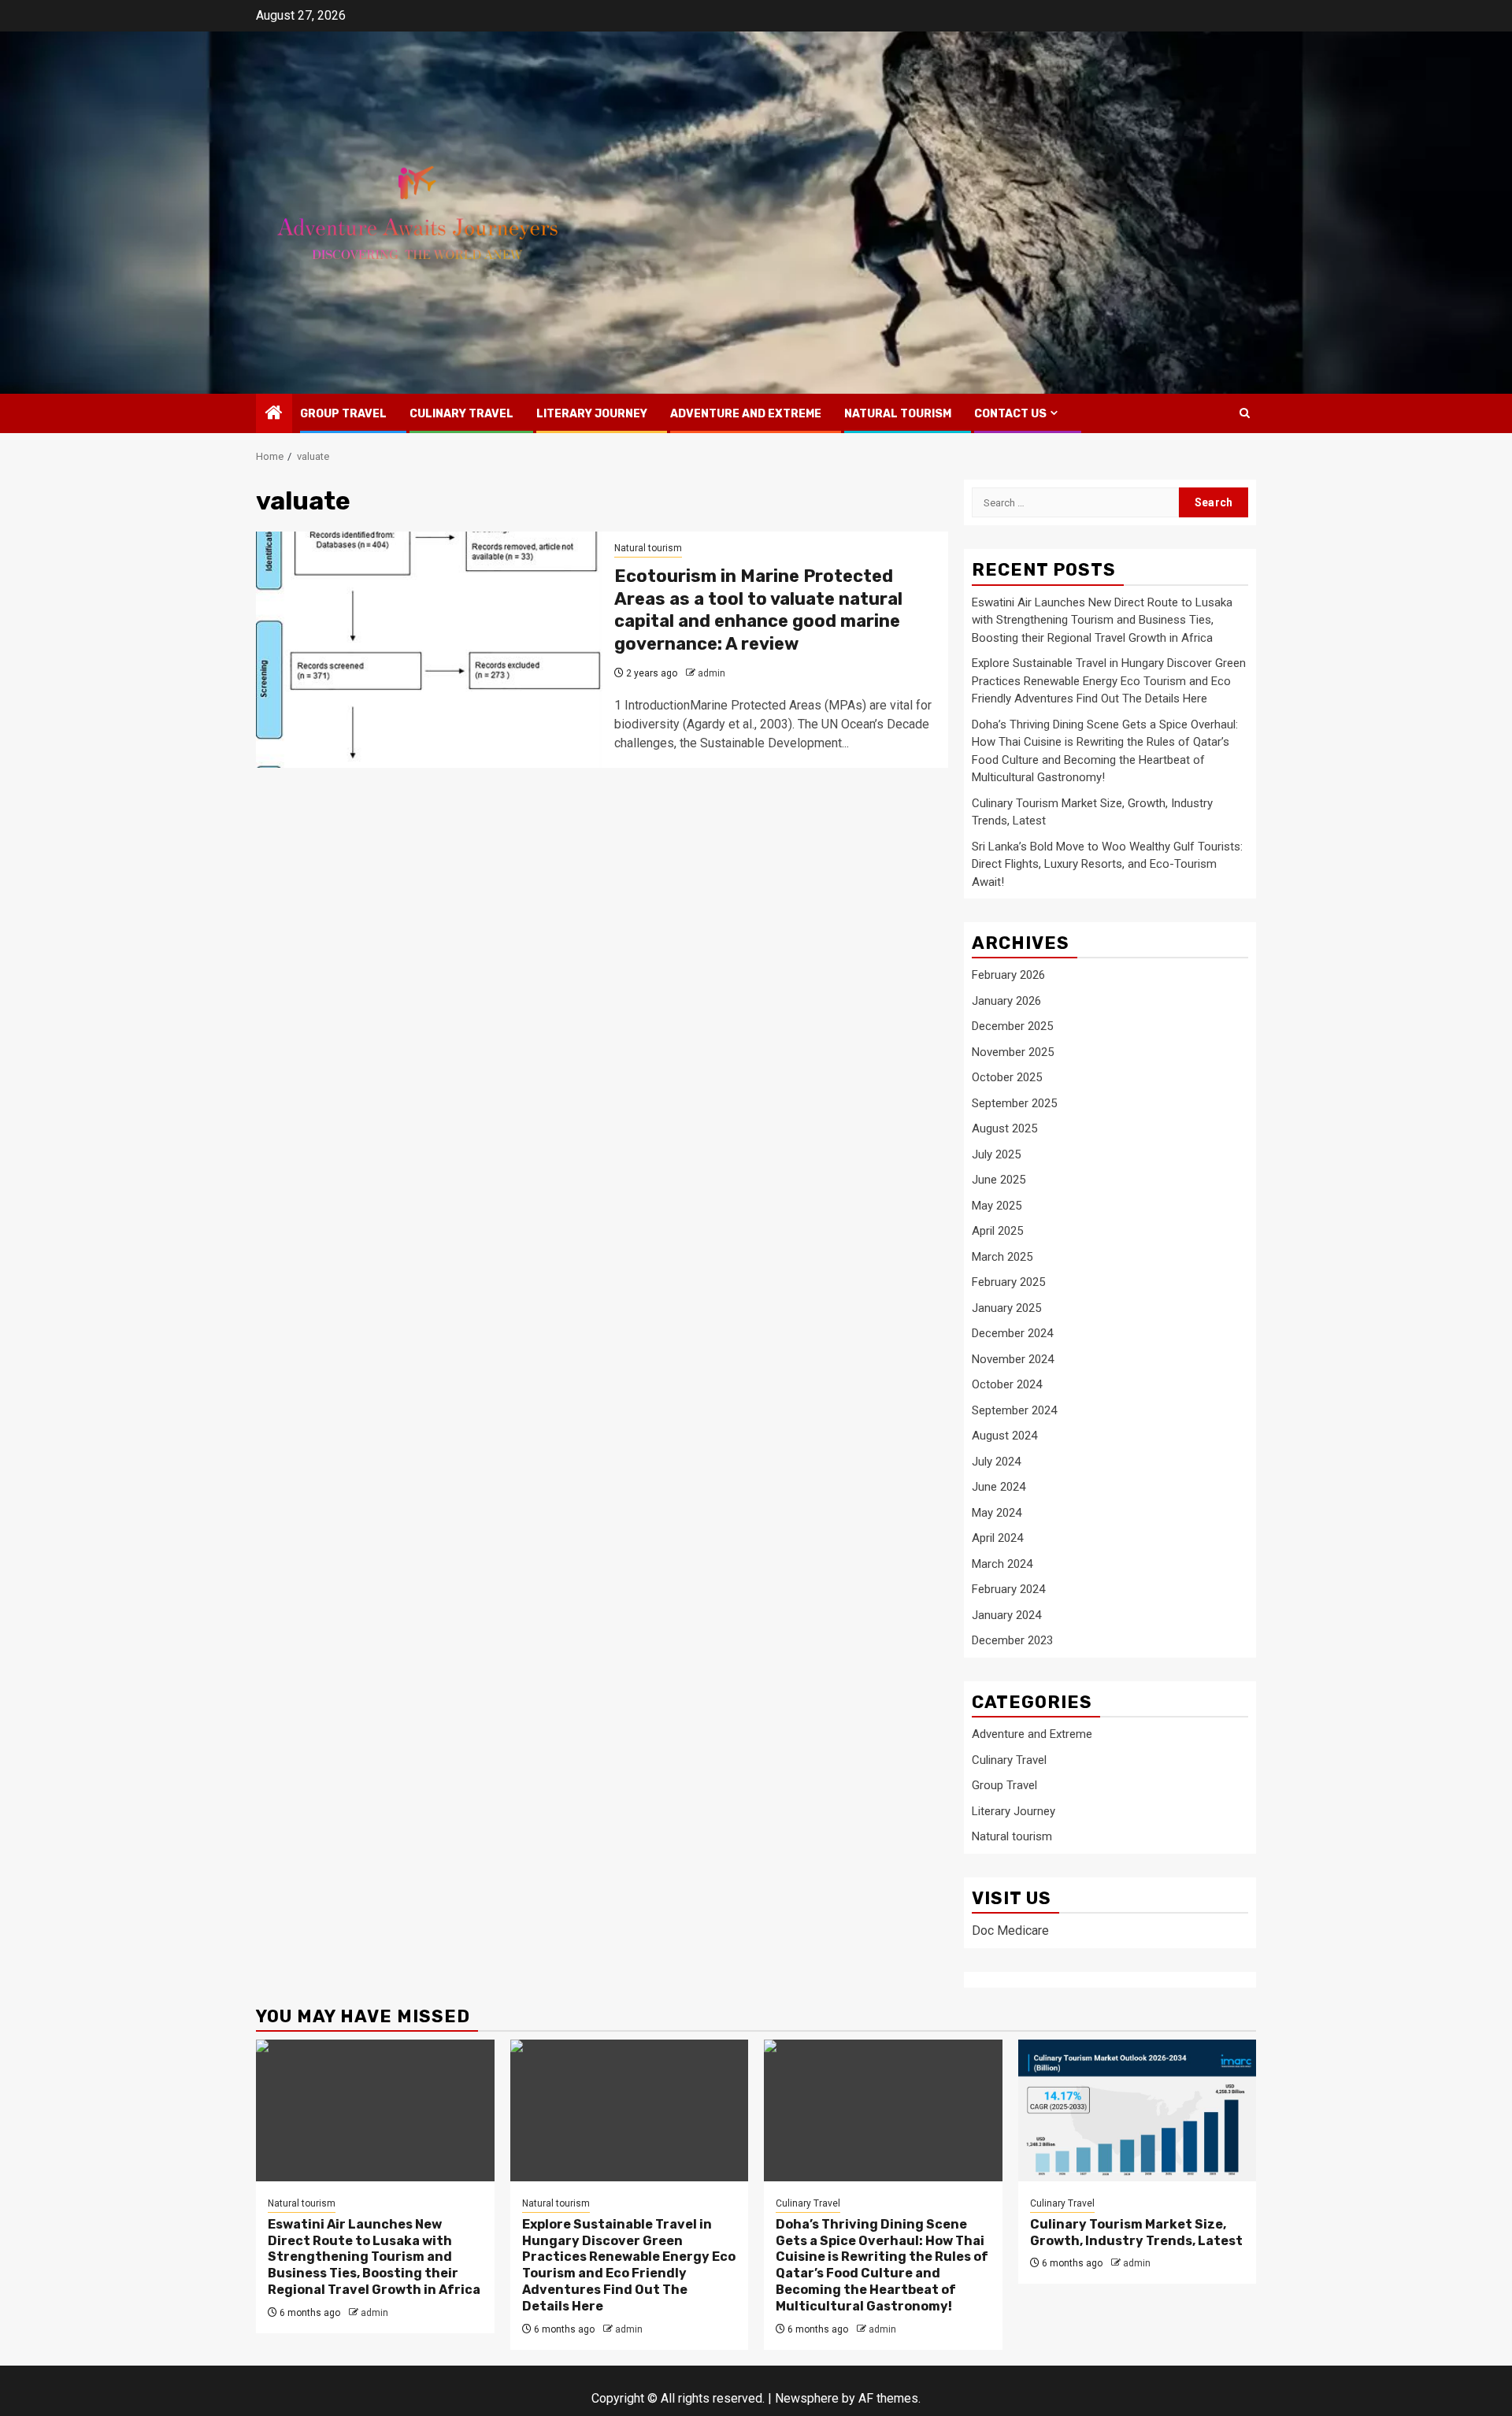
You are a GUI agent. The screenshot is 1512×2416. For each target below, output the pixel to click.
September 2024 (1014, 1410)
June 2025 (999, 1180)
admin (712, 673)
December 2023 (1012, 1640)
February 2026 (1008, 975)
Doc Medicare (1010, 1931)
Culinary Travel (461, 414)
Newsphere (807, 2398)
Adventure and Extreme (746, 414)
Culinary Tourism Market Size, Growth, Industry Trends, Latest (1136, 2233)
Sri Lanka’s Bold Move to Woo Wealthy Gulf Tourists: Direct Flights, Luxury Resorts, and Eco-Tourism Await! (1107, 864)
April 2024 (997, 1538)
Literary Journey (592, 414)
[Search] (1245, 413)
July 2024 (996, 1462)
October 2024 (1007, 1384)
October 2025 (1007, 1077)
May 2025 (997, 1206)
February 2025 (1008, 1282)
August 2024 (1004, 1436)
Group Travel (343, 414)
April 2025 (997, 1231)
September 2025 (1014, 1103)
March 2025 (1002, 1257)
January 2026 (1006, 1001)
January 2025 (1006, 1308)
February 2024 (1008, 1589)
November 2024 (1013, 1359)
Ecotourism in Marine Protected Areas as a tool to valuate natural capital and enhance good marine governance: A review (758, 610)
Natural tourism (898, 414)
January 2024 (1006, 1615)
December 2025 (1012, 1026)
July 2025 (996, 1154)
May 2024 (997, 1513)
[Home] (274, 414)
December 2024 (1012, 1333)
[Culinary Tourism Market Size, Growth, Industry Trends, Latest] (1138, 2110)
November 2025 (1013, 1052)
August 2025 (1004, 1128)
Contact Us (1010, 414)
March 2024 (1002, 1564)
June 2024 (999, 1487)
